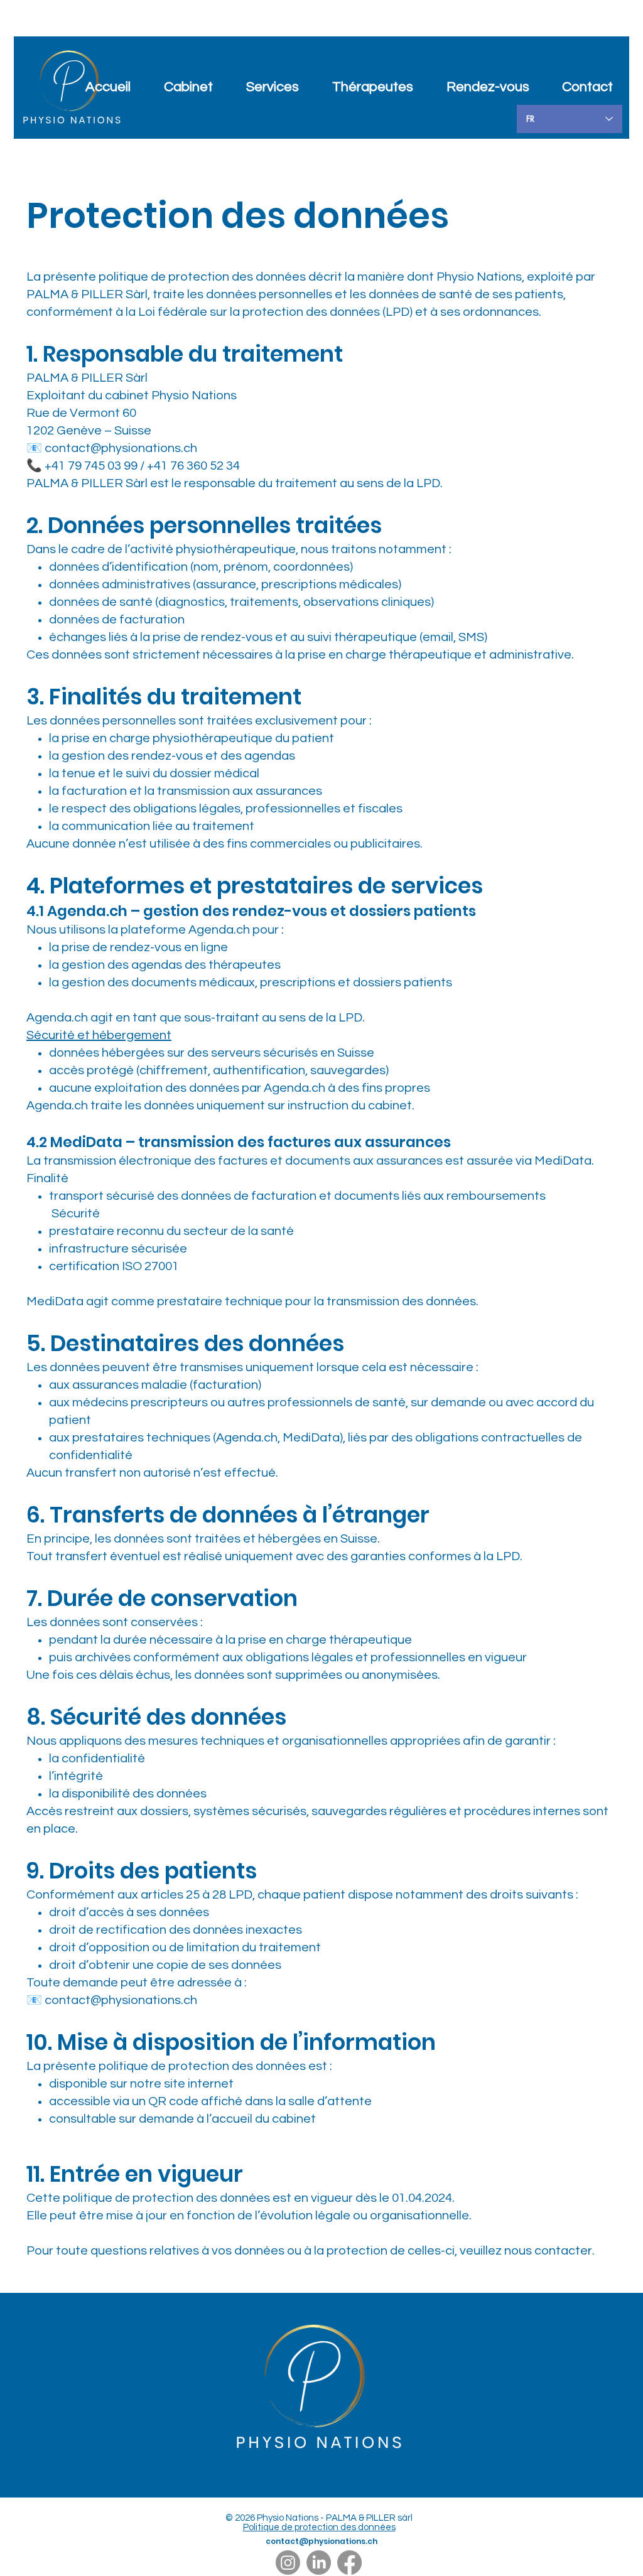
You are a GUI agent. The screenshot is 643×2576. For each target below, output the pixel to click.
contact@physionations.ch (121, 448)
